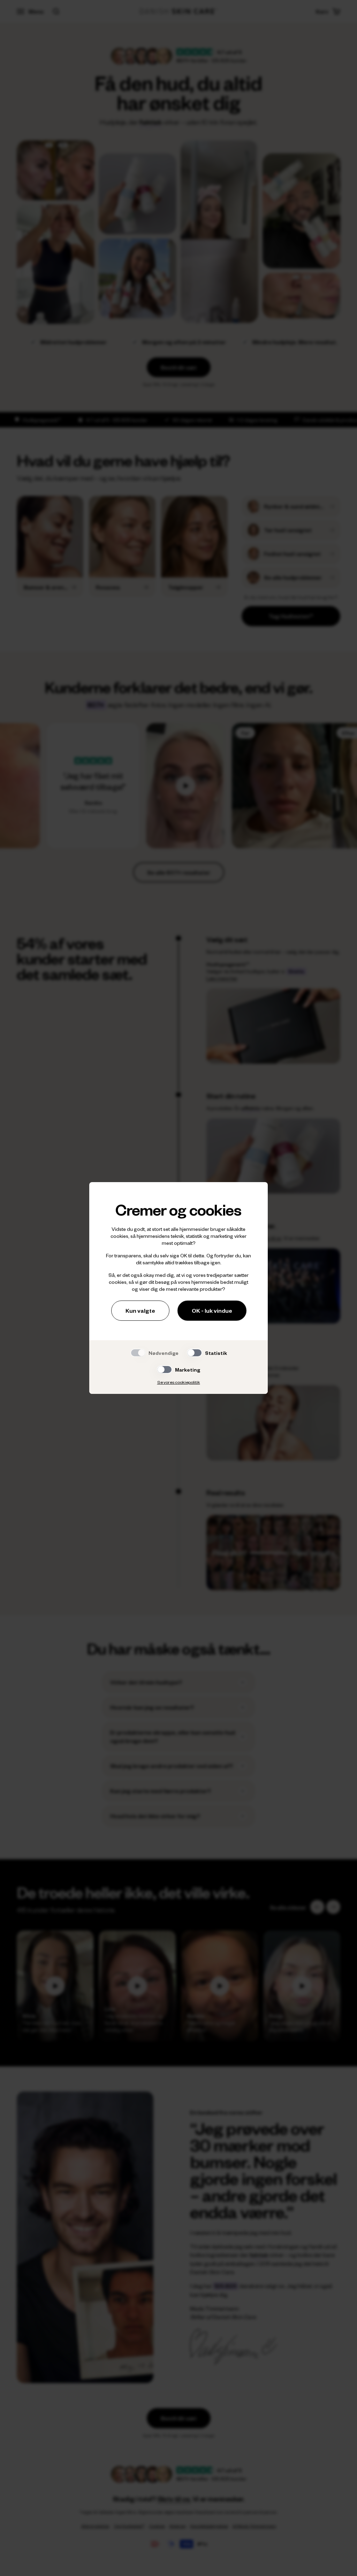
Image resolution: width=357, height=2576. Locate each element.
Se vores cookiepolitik (179, 1382)
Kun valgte (140, 1310)
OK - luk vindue (212, 1310)
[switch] (195, 1353)
